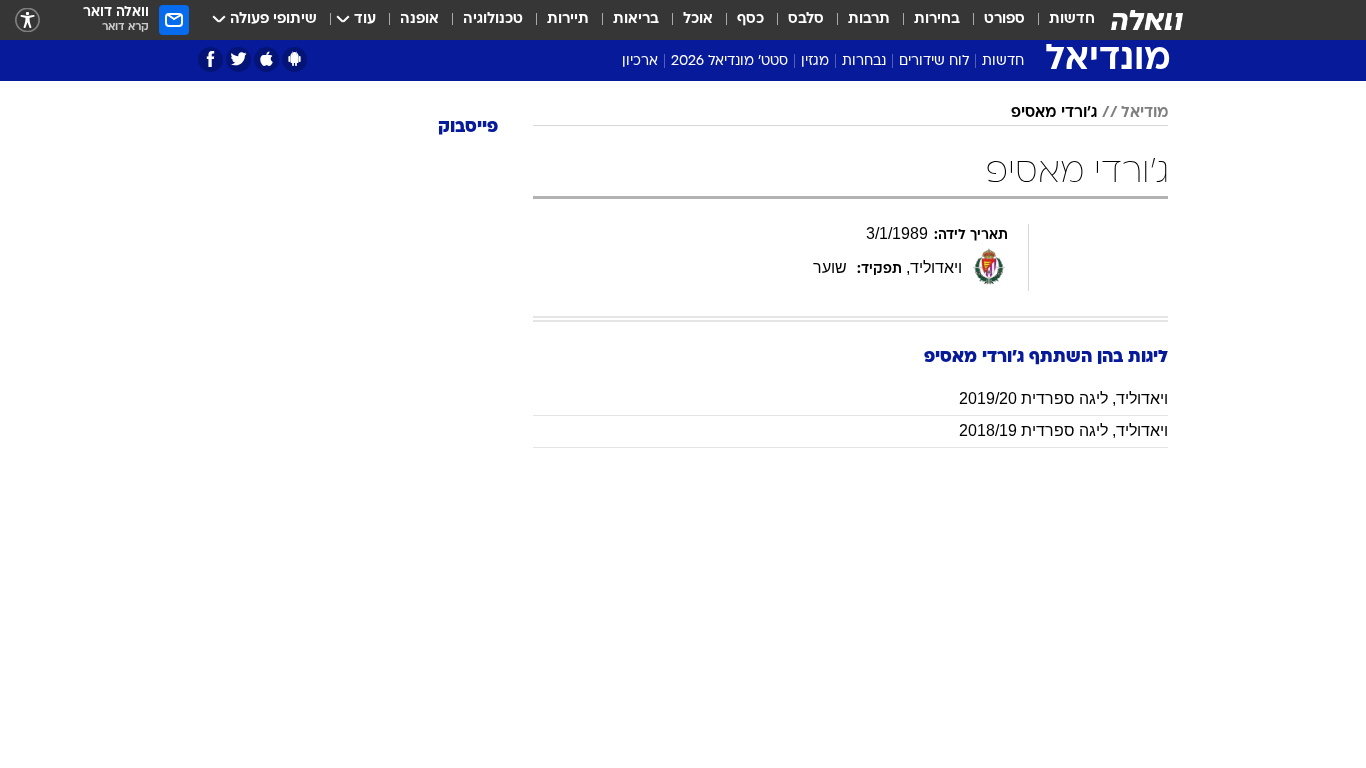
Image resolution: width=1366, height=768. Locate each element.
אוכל (698, 19)
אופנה (419, 19)
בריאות (636, 19)
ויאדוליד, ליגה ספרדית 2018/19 (1063, 430)
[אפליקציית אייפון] (266, 59)
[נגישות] (27, 20)
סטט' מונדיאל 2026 (729, 61)
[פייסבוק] (210, 59)
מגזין (815, 61)
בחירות (937, 19)
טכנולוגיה (493, 19)
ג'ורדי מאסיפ (1054, 113)
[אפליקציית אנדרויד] (294, 59)
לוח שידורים (934, 61)
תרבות (869, 19)
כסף (750, 19)
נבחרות (864, 61)
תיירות (568, 19)
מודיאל (1144, 113)
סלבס (806, 19)
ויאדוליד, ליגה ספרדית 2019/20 (1063, 398)
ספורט (1004, 19)
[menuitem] (1060, 20)
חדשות (1072, 19)
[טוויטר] (238, 59)
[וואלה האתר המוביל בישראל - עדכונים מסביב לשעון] (1147, 20)
